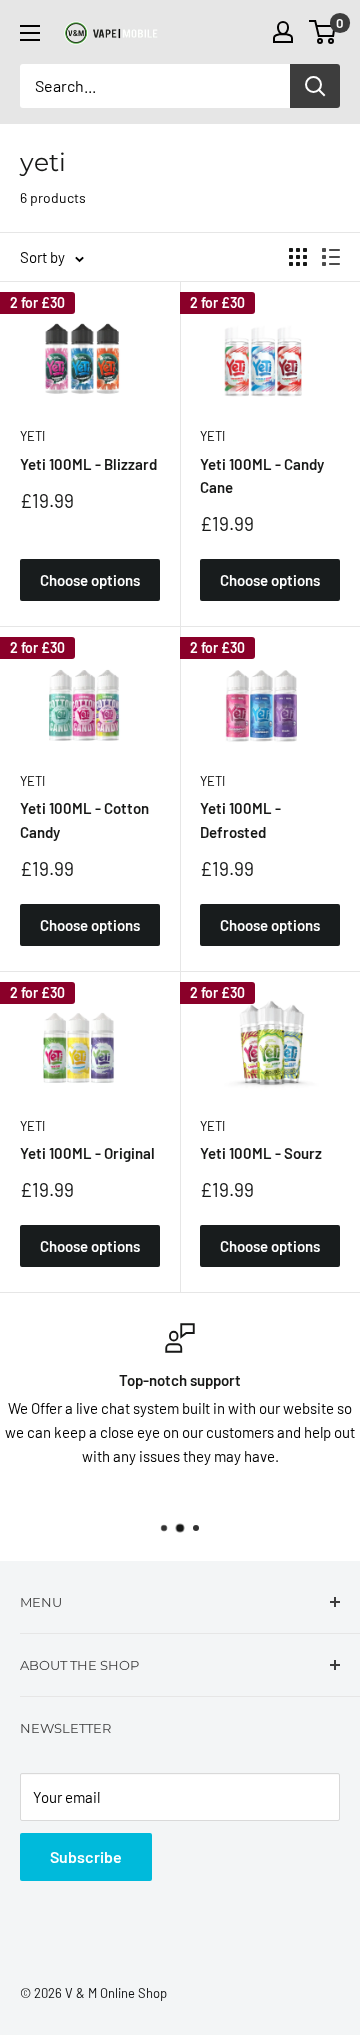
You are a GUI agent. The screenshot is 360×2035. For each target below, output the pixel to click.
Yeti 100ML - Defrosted (240, 819)
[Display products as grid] (298, 257)
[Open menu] (30, 33)
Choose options (90, 580)
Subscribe (86, 1856)
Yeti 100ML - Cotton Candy (84, 819)
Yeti (32, 436)
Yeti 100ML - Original (87, 1153)
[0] (323, 32)
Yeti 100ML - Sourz (261, 1153)
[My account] (283, 32)
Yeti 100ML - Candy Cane (262, 475)
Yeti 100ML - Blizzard (88, 464)
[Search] (315, 86)
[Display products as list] (331, 257)
